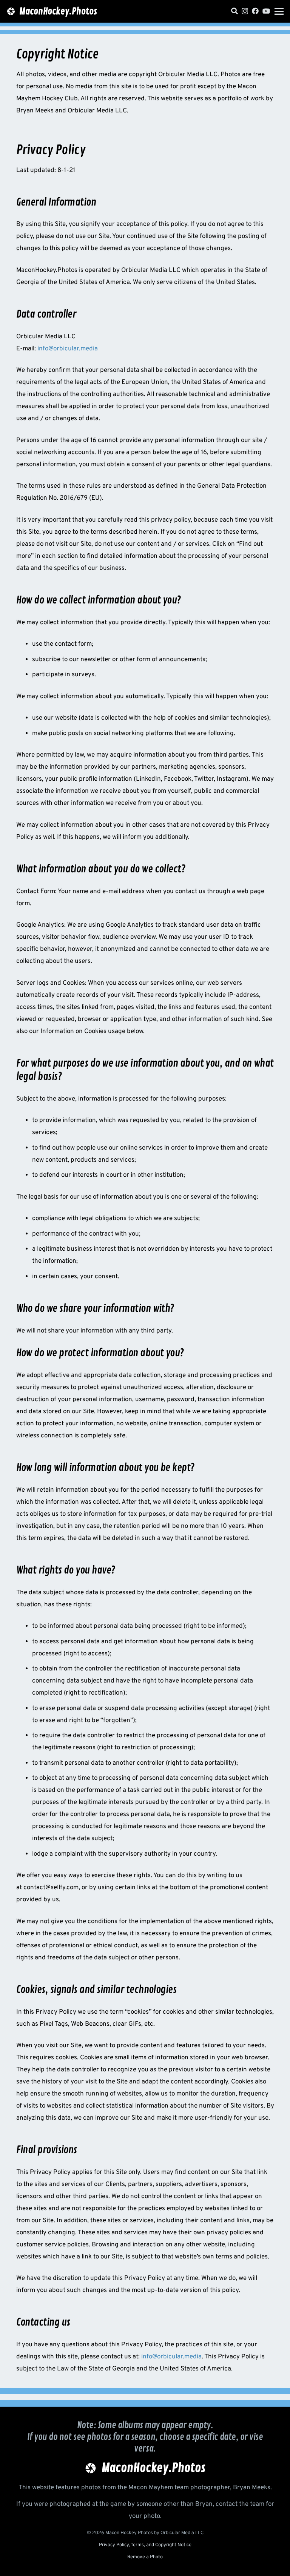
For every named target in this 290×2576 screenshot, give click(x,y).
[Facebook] (255, 11)
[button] (279, 11)
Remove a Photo (145, 2557)
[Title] (234, 11)
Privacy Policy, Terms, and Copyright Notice (145, 2545)
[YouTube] (266, 11)
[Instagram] (245, 11)
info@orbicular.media (68, 349)
